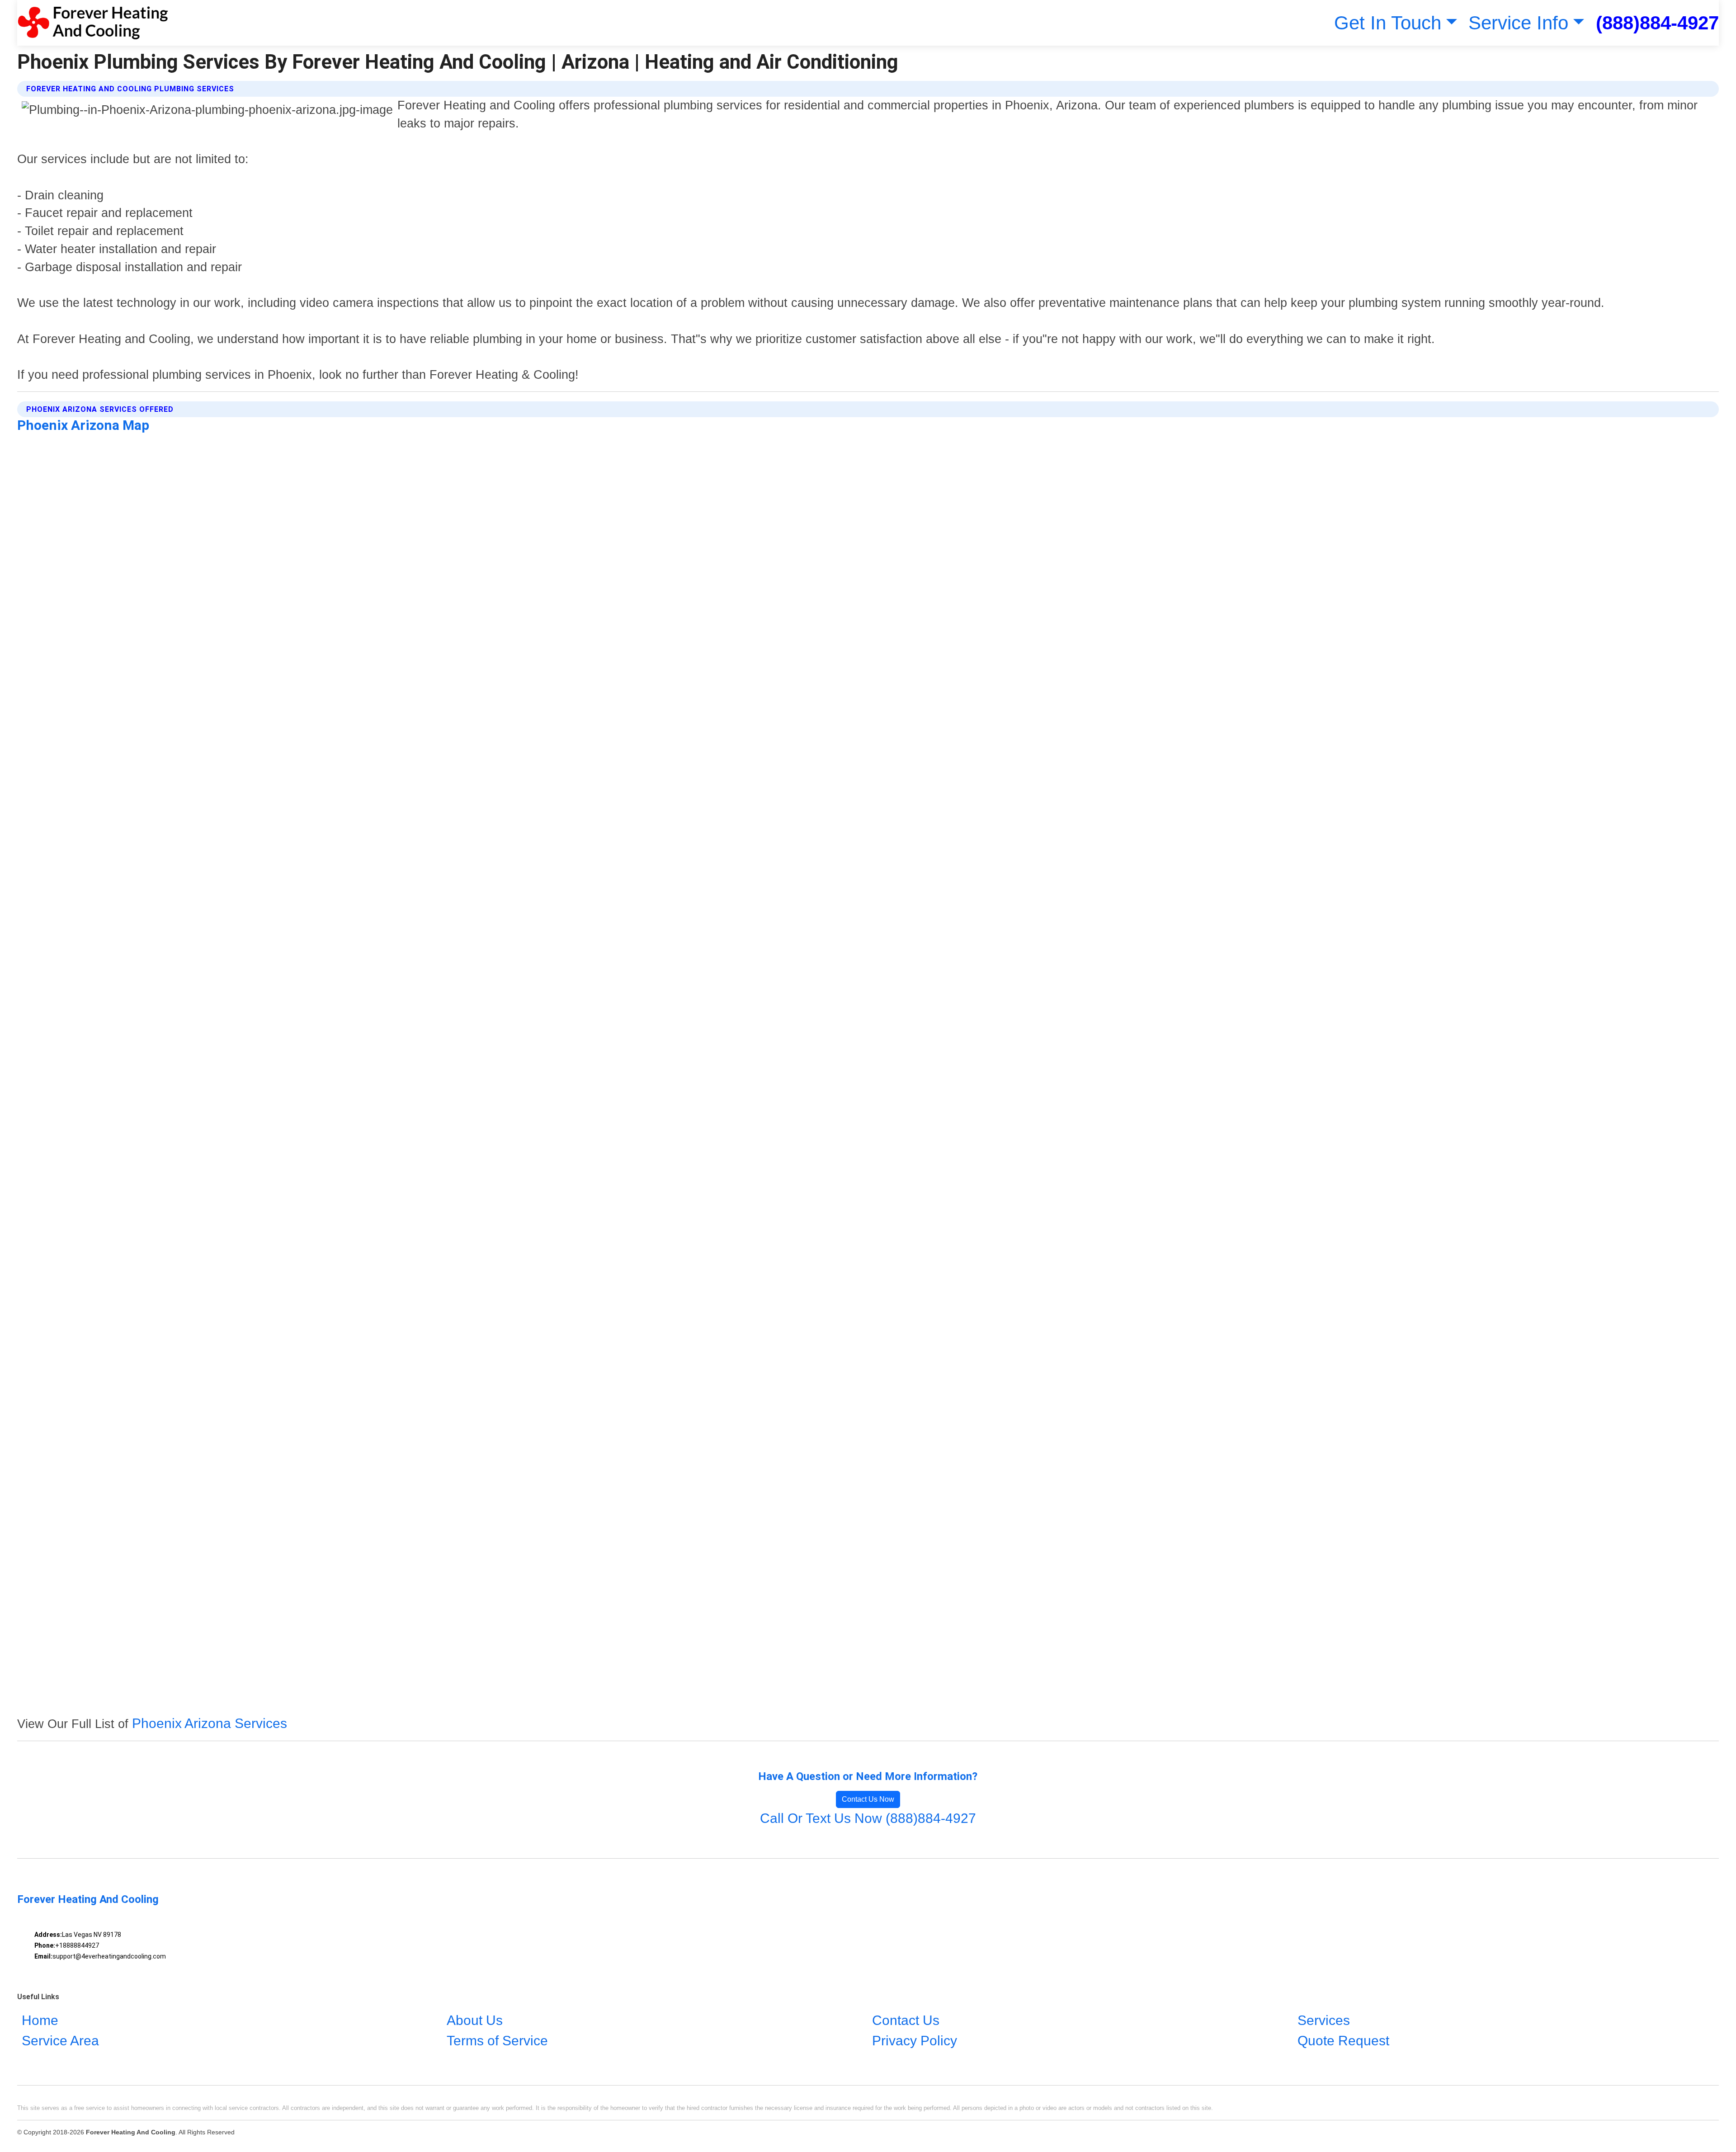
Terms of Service (497, 2041)
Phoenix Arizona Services (210, 1723)
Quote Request (1343, 2041)
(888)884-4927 (1657, 23)
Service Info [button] (1518, 23)
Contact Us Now (868, 1799)
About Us (475, 2020)
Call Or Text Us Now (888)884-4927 (868, 1818)
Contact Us (906, 2020)
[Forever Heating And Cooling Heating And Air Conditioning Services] (92, 23)
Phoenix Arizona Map (83, 425)
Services (1324, 2020)
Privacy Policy (915, 2041)
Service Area (60, 2041)
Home (40, 2020)
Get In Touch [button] (1388, 23)
